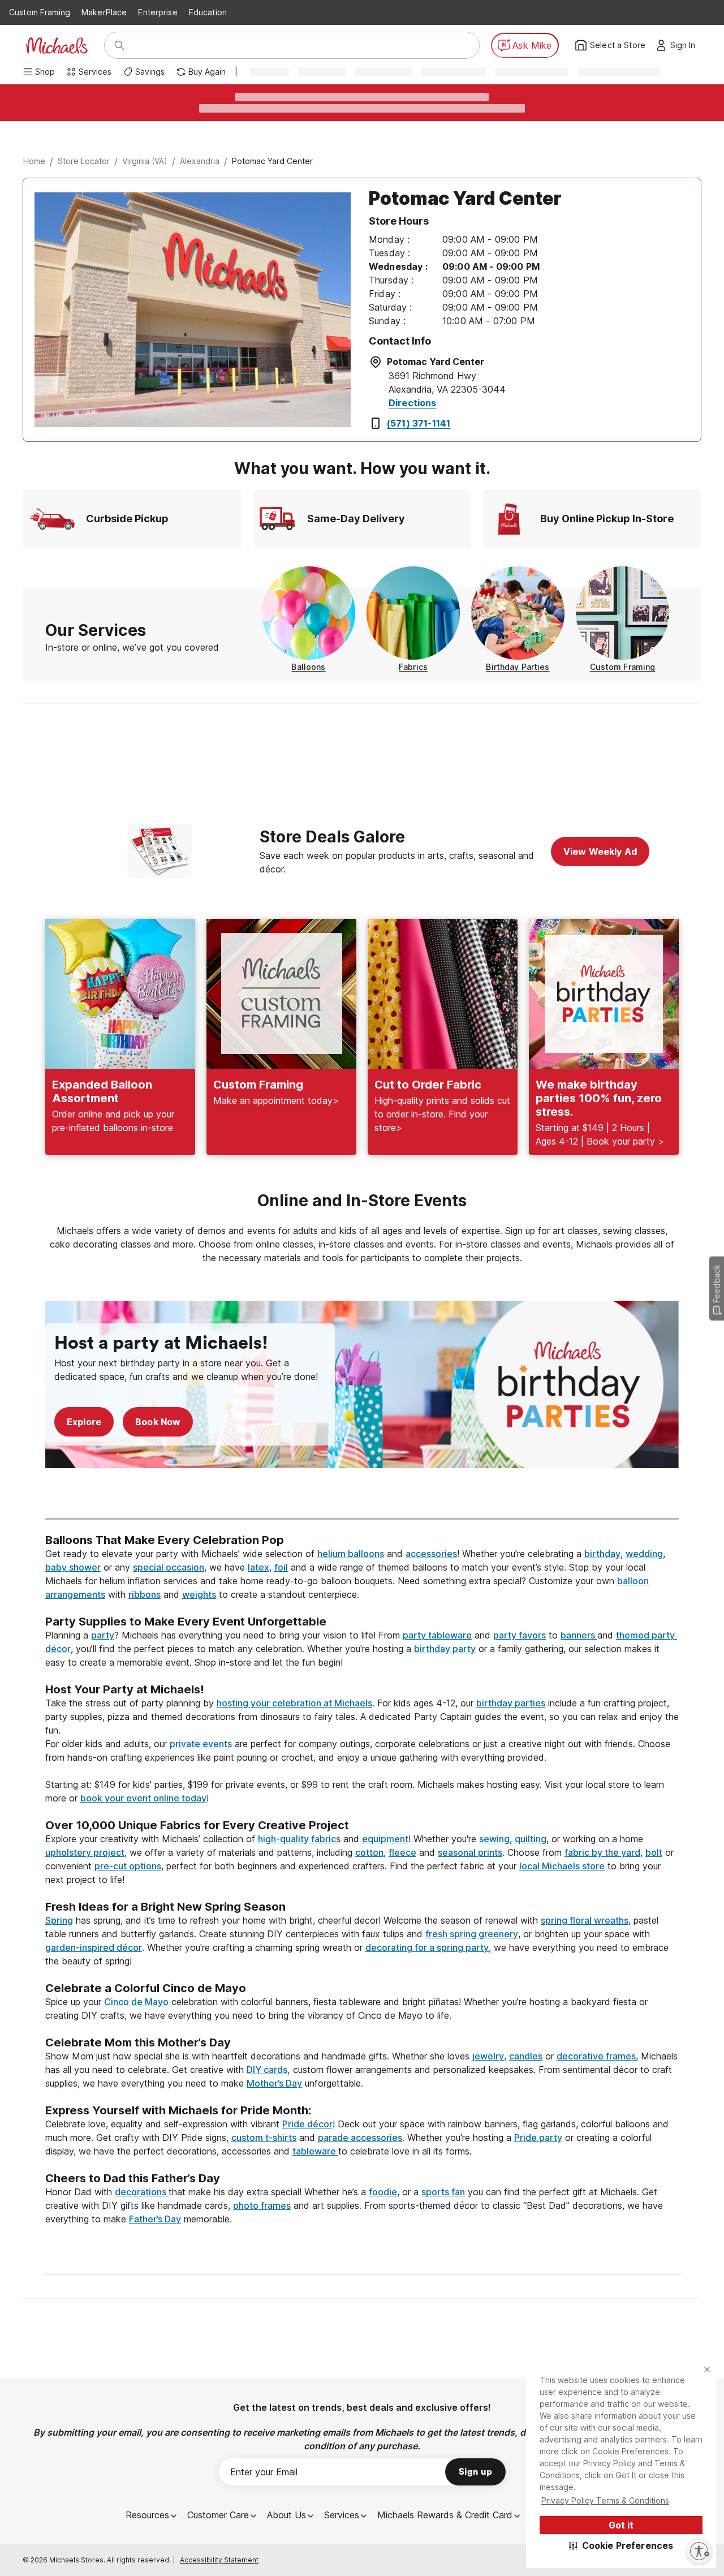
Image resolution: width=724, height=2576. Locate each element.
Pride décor (307, 2124)
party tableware (437, 1635)
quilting (531, 1839)
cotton (369, 1852)
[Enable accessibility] (699, 2551)
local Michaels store (562, 1866)
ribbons (145, 1594)
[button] (621, 2545)
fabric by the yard (602, 1852)
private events (201, 1744)
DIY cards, (268, 2070)
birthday (602, 1554)
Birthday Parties (518, 667)
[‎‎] (362, 1608)
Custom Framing (40, 12)
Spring (59, 1920)
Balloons (308, 667)
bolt (654, 1852)
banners (579, 1635)
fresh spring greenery (472, 1934)
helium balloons (351, 1554)
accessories (431, 1554)
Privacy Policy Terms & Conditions (605, 2500)
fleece (402, 1852)
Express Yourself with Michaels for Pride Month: (180, 2110)
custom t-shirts (264, 2138)
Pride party (538, 2138)
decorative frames (596, 2056)
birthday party (445, 1649)
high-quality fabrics (299, 1839)
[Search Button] (119, 45)
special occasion (169, 1567)
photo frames (262, 2205)
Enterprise (158, 12)
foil (281, 1567)
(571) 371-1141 (419, 423)
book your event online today (143, 1798)
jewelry (488, 2056)
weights (199, 1594)
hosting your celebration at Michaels (294, 1703)
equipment (385, 1839)
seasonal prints (470, 1852)
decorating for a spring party (427, 1947)
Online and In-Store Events (362, 1201)
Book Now (158, 1422)
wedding (644, 1554)
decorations (142, 2192)
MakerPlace (104, 12)
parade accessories (360, 2138)
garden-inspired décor (94, 1947)
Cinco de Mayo (136, 2002)
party (103, 1635)
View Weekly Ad (600, 852)
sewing (494, 1839)
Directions (413, 403)
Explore (84, 1422)
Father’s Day (155, 2219)
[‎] (362, 1498)
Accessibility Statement (219, 2560)
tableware (315, 2151)
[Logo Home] (57, 46)
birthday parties (511, 1703)
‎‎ (362, 1526)
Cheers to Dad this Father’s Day (133, 2178)
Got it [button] (621, 2525)
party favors (520, 1635)
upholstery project (85, 1852)
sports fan (443, 2192)
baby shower (73, 1567)
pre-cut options (128, 1866)
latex (258, 1567)
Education (208, 12)
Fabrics (413, 667)
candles (526, 2056)
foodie (383, 2192)
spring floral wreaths (585, 1920)
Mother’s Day (274, 2083)
